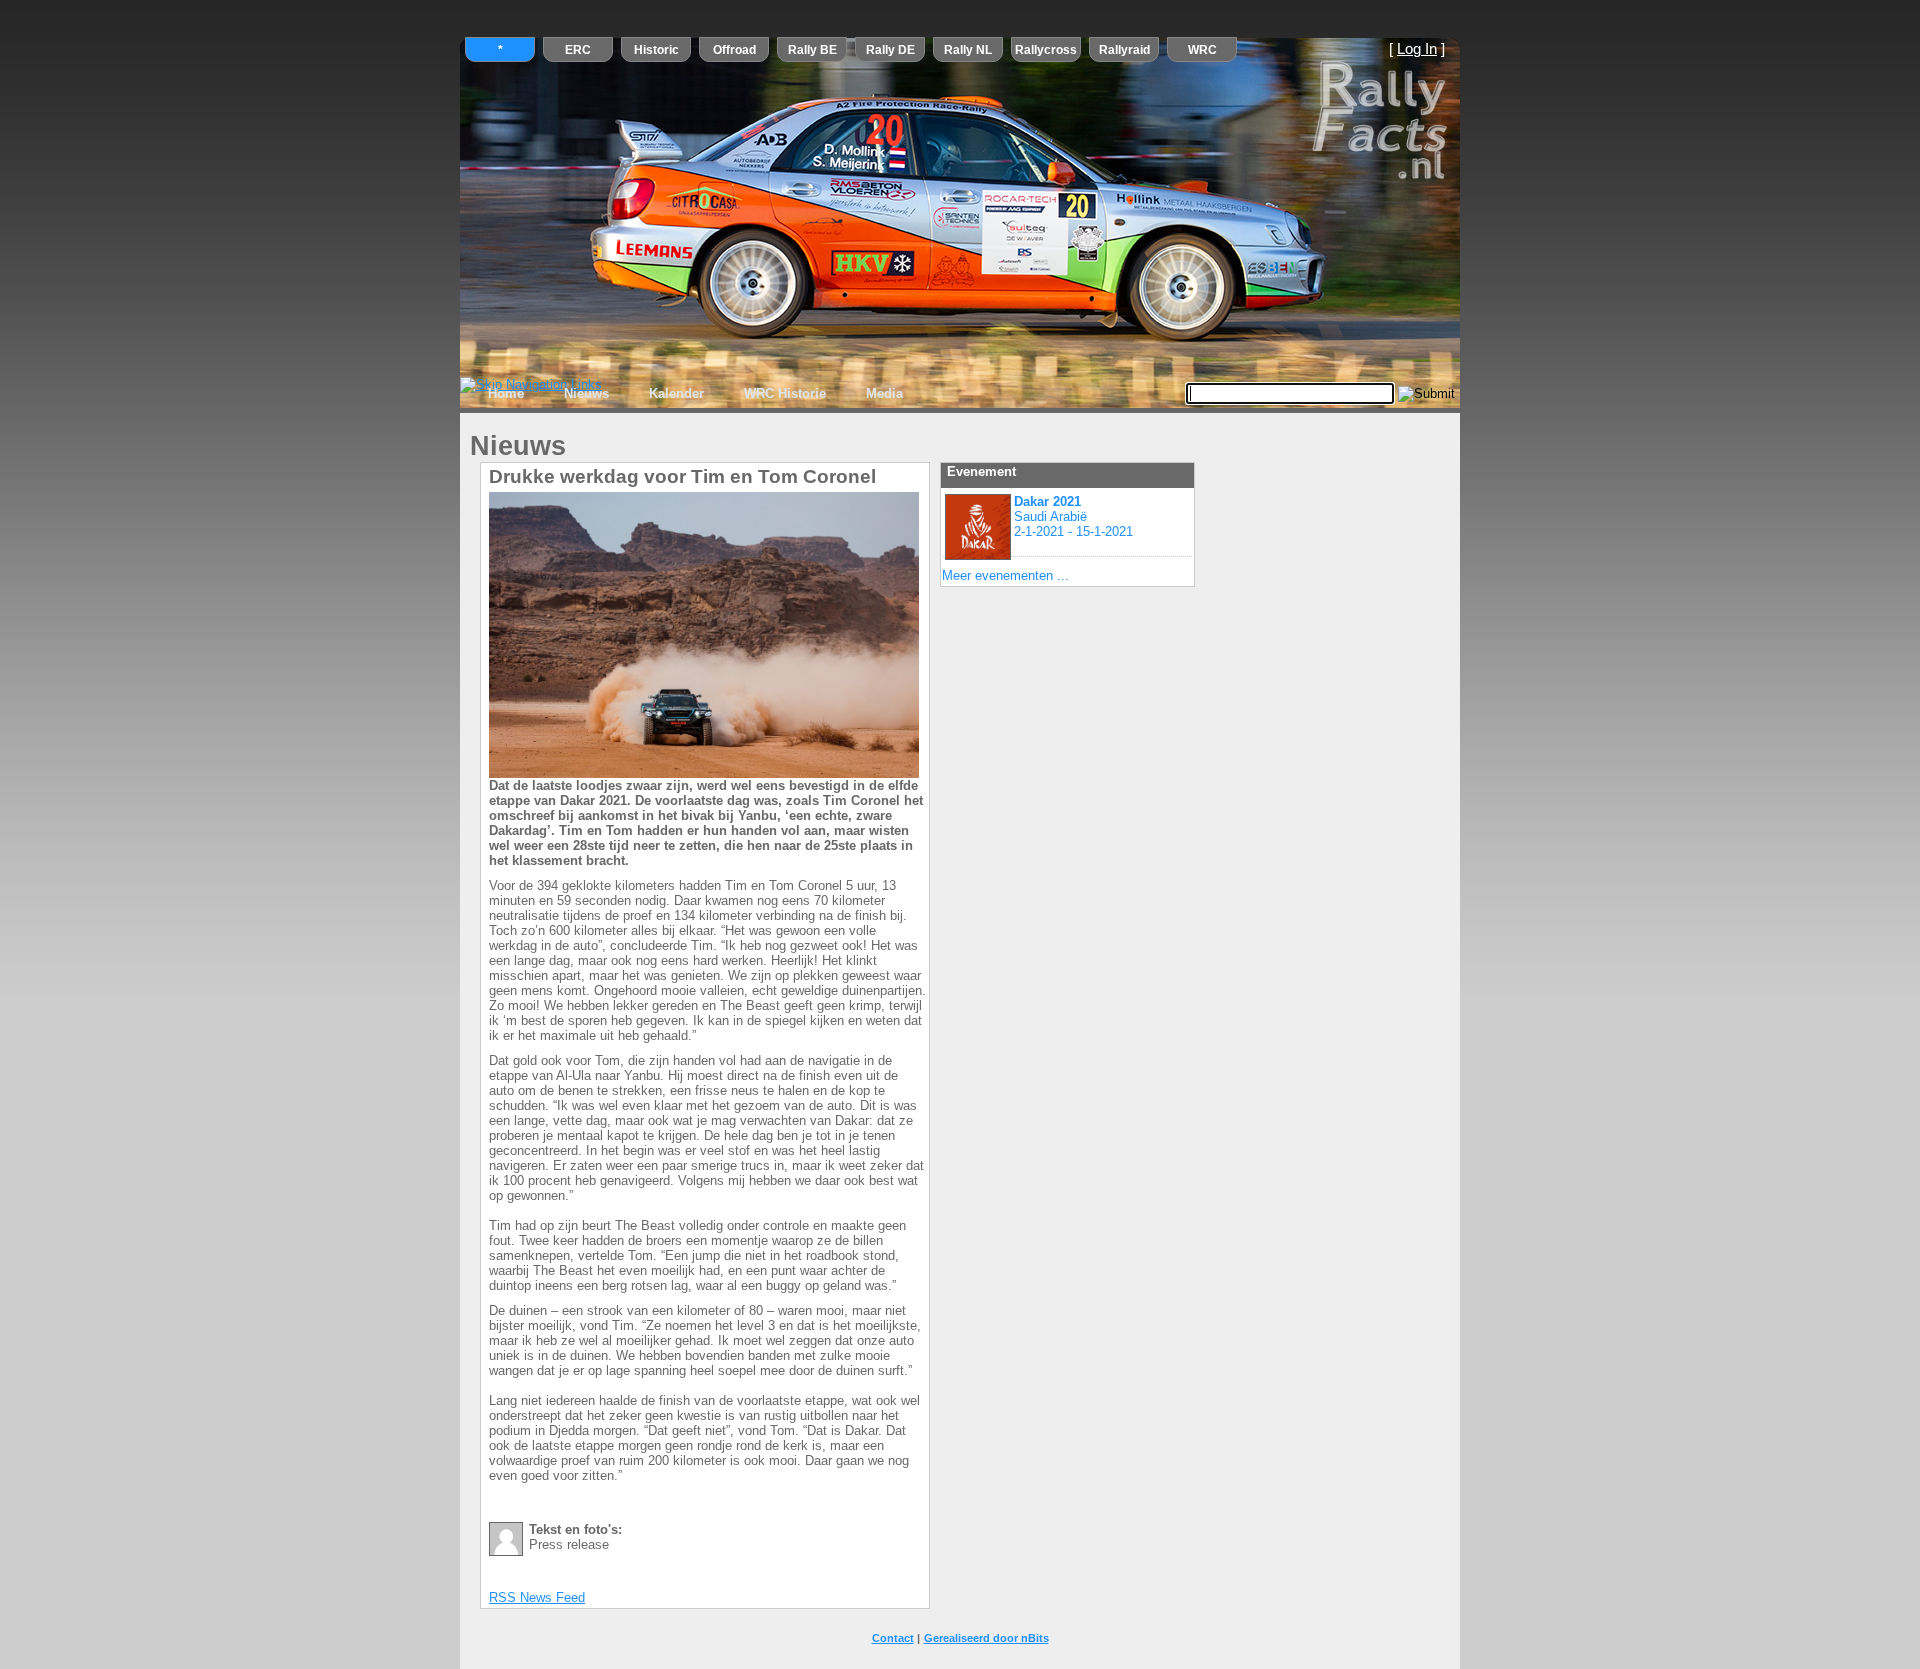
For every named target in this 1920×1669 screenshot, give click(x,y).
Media (884, 393)
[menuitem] (506, 394)
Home (506, 393)
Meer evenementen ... (1005, 575)
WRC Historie (785, 393)
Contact (893, 1638)
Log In (1417, 49)
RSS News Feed (537, 1597)
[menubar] (695, 394)
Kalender (676, 393)
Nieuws (586, 393)
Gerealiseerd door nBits (986, 1638)
